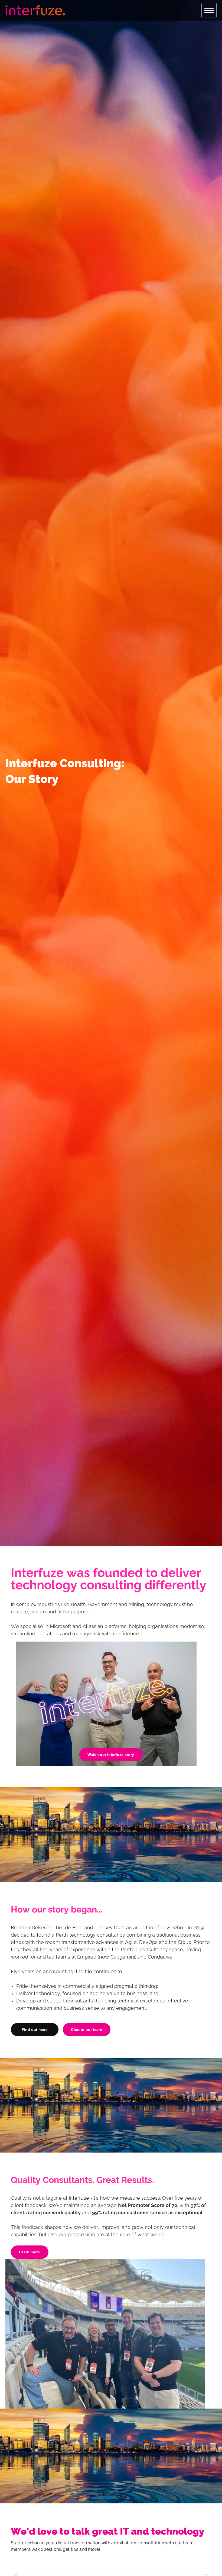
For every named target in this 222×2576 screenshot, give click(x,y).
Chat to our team (86, 2030)
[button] (209, 10)
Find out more (35, 2030)
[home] (35, 10)
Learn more (29, 2252)
